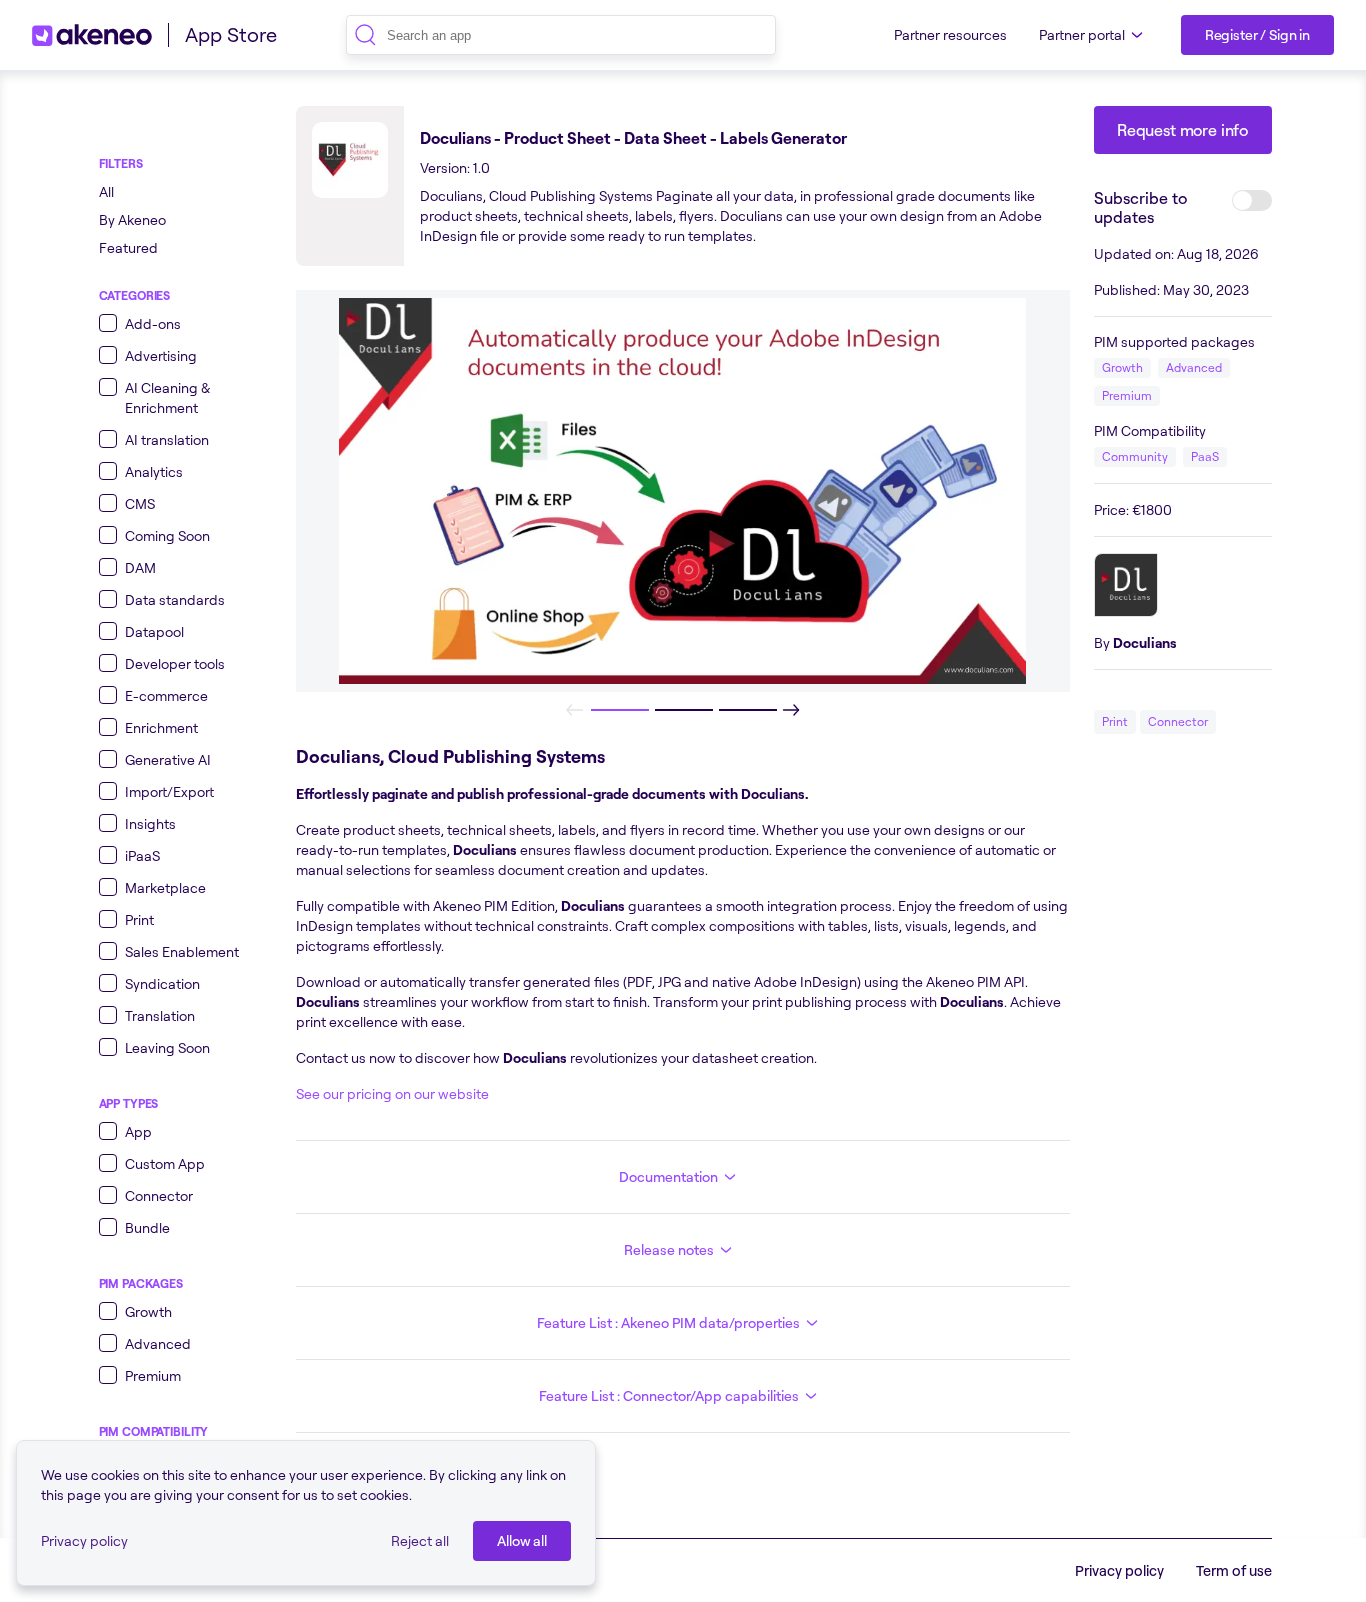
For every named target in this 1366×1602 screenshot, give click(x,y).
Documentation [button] (668, 1176)
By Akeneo (132, 219)
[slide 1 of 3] (619, 710)
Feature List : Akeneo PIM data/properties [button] (668, 1322)
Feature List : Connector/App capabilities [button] (669, 1395)
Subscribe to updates (1140, 207)
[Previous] (575, 710)
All (106, 191)
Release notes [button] (669, 1249)
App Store (231, 35)
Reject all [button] (420, 1540)
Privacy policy (84, 1540)
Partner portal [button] (1082, 34)
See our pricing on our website (392, 1093)
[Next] (791, 710)
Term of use (1234, 1570)
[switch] (1252, 200)
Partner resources (950, 34)
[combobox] (561, 35)
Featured (128, 247)
